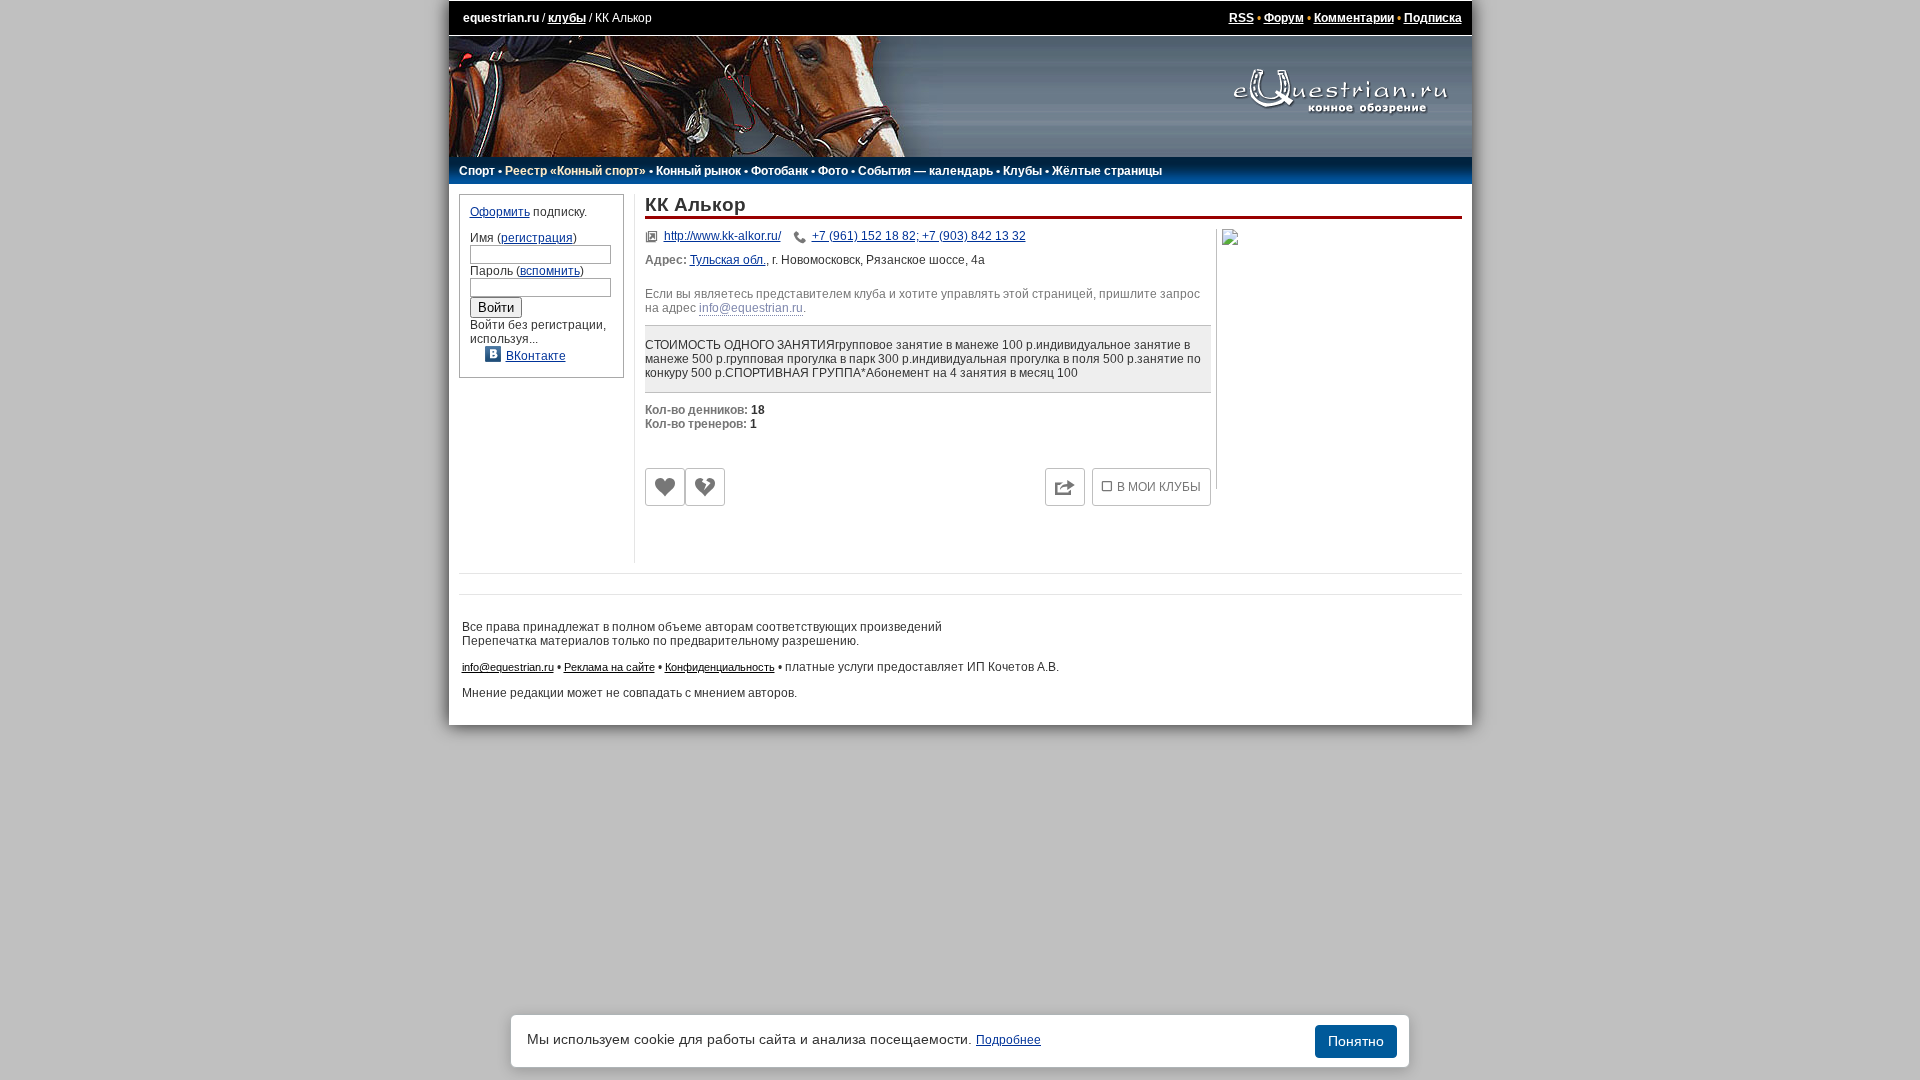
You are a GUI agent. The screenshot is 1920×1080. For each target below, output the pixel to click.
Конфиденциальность (720, 667)
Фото (833, 171)
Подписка (1433, 18)
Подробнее (1008, 1040)
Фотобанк (779, 171)
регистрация (537, 238)
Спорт (477, 171)
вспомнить (550, 271)
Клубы (1022, 171)
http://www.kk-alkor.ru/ (722, 236)
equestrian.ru (501, 18)
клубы (567, 18)
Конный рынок (698, 171)
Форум (1284, 18)
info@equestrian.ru (751, 308)
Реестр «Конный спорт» (575, 171)
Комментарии (1354, 18)
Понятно (1356, 1041)
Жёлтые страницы (1107, 171)
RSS (1241, 18)
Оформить (500, 212)
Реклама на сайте (609, 667)
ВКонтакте (536, 356)
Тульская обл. (728, 260)
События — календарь (925, 171)
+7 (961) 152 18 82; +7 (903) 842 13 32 (919, 236)
